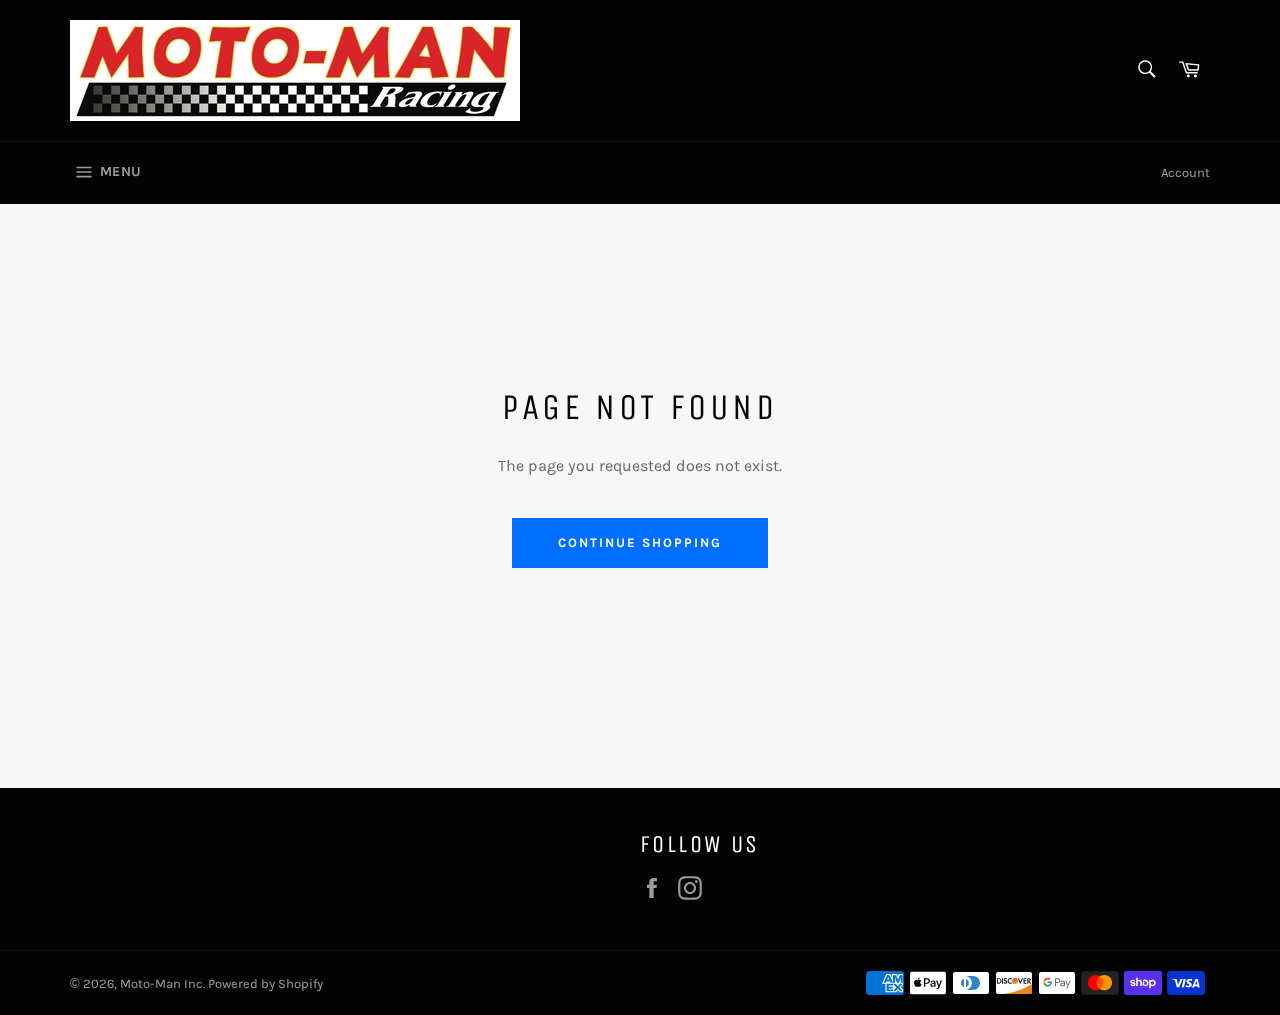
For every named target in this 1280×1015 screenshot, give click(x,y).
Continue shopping (639, 542)
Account (1185, 172)
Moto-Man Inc (161, 983)
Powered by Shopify (265, 983)
